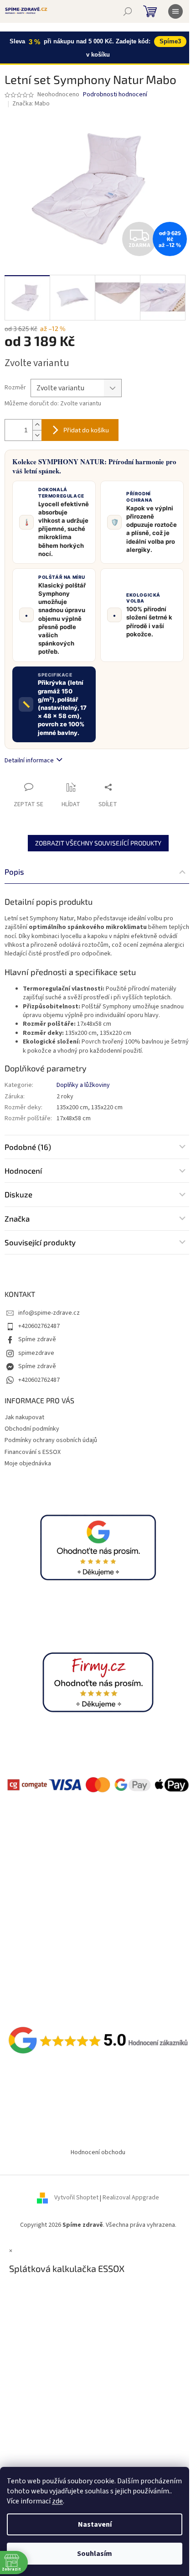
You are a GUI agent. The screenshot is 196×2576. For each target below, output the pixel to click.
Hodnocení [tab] (23, 1170)
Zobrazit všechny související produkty (98, 843)
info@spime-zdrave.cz (49, 1313)
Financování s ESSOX (33, 1452)
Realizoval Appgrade (131, 2198)
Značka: (31, 104)
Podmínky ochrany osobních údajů (51, 1440)
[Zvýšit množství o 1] (37, 425)
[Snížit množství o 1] (37, 435)
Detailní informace (29, 761)
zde (57, 2501)
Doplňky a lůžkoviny (83, 1085)
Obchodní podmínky (32, 1429)
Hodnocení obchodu (98, 2152)
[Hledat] (128, 11)
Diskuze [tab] (18, 1194)
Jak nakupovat (24, 1417)
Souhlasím (95, 2554)
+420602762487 (39, 1326)
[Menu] (175, 11)
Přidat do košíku (86, 430)
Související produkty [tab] (40, 1242)
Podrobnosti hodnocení (115, 95)
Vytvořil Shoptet (76, 2198)
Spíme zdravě (37, 1339)
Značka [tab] (17, 1218)
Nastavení (95, 2524)
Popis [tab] (14, 871)
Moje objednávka (28, 1464)
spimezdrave (36, 1353)
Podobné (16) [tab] (28, 1147)
